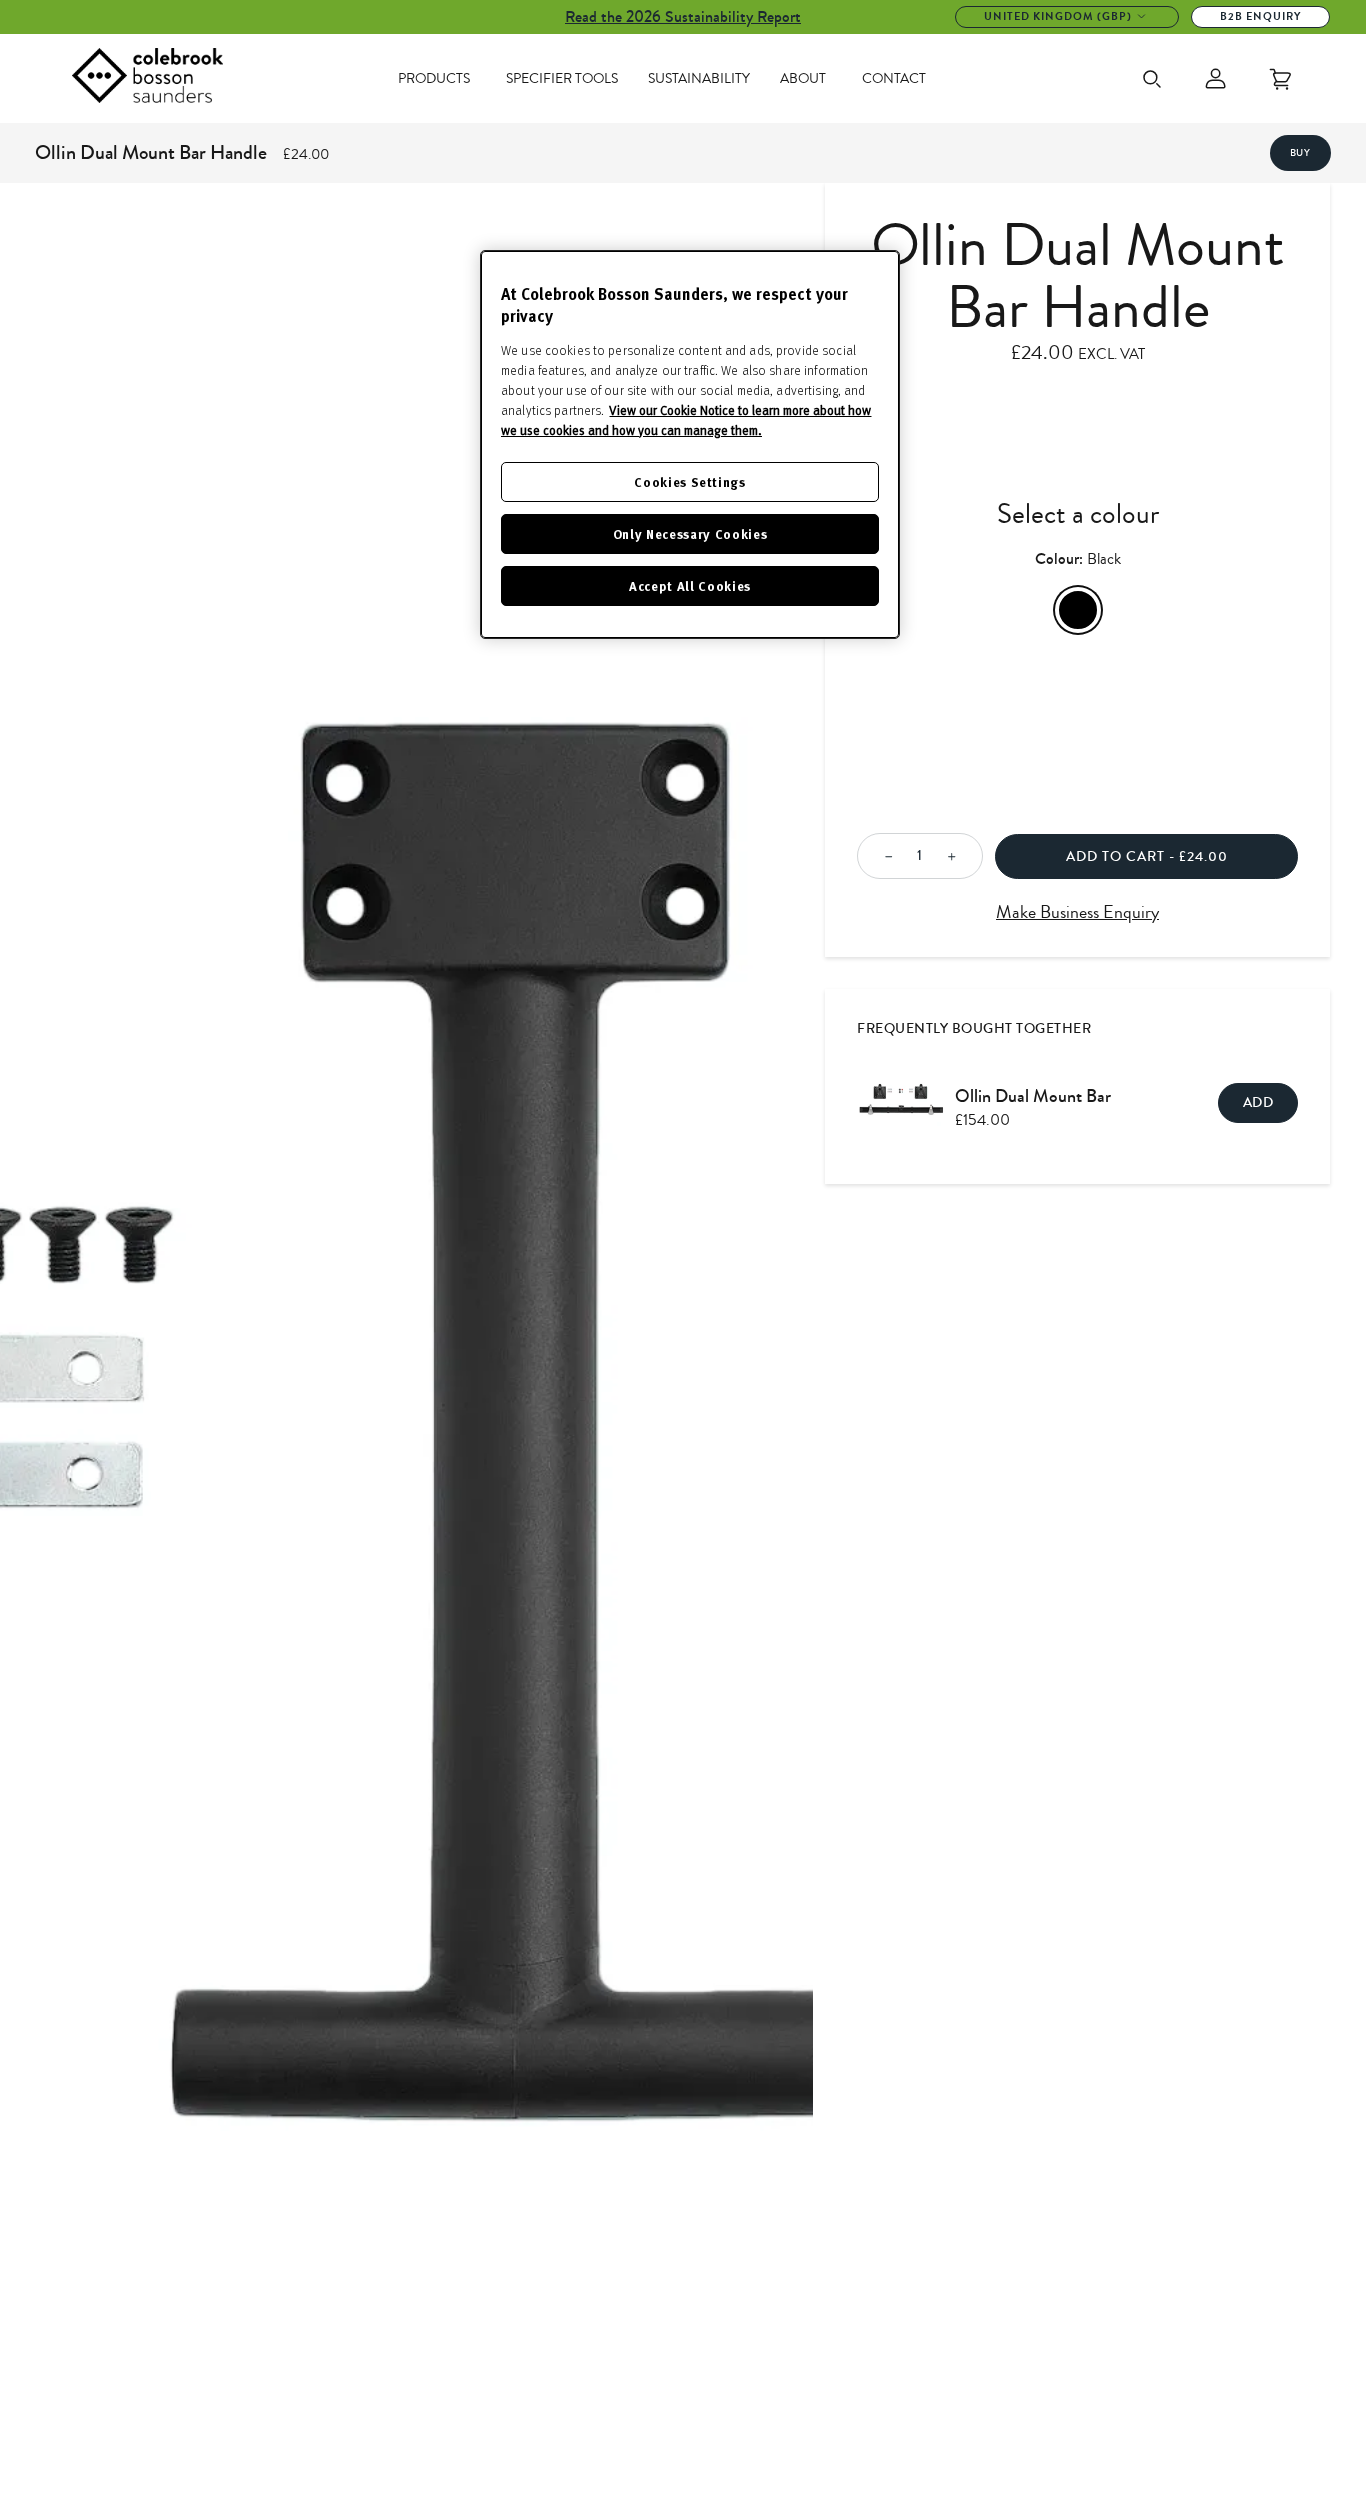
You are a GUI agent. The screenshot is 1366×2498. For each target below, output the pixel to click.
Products (434, 79)
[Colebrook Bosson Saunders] (147, 79)
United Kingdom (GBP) (1058, 16)
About (803, 79)
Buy (1300, 153)
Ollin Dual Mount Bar (1033, 1096)
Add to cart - (1147, 856)
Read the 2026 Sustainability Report (683, 16)
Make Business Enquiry (1077, 912)
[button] (41, 1397)
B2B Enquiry (1260, 16)
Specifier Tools (562, 79)
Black (1078, 610)
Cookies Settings (689, 481)
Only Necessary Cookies (690, 533)
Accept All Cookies (690, 585)
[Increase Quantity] (958, 857)
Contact (894, 79)
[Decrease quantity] (883, 857)
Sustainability (699, 79)
